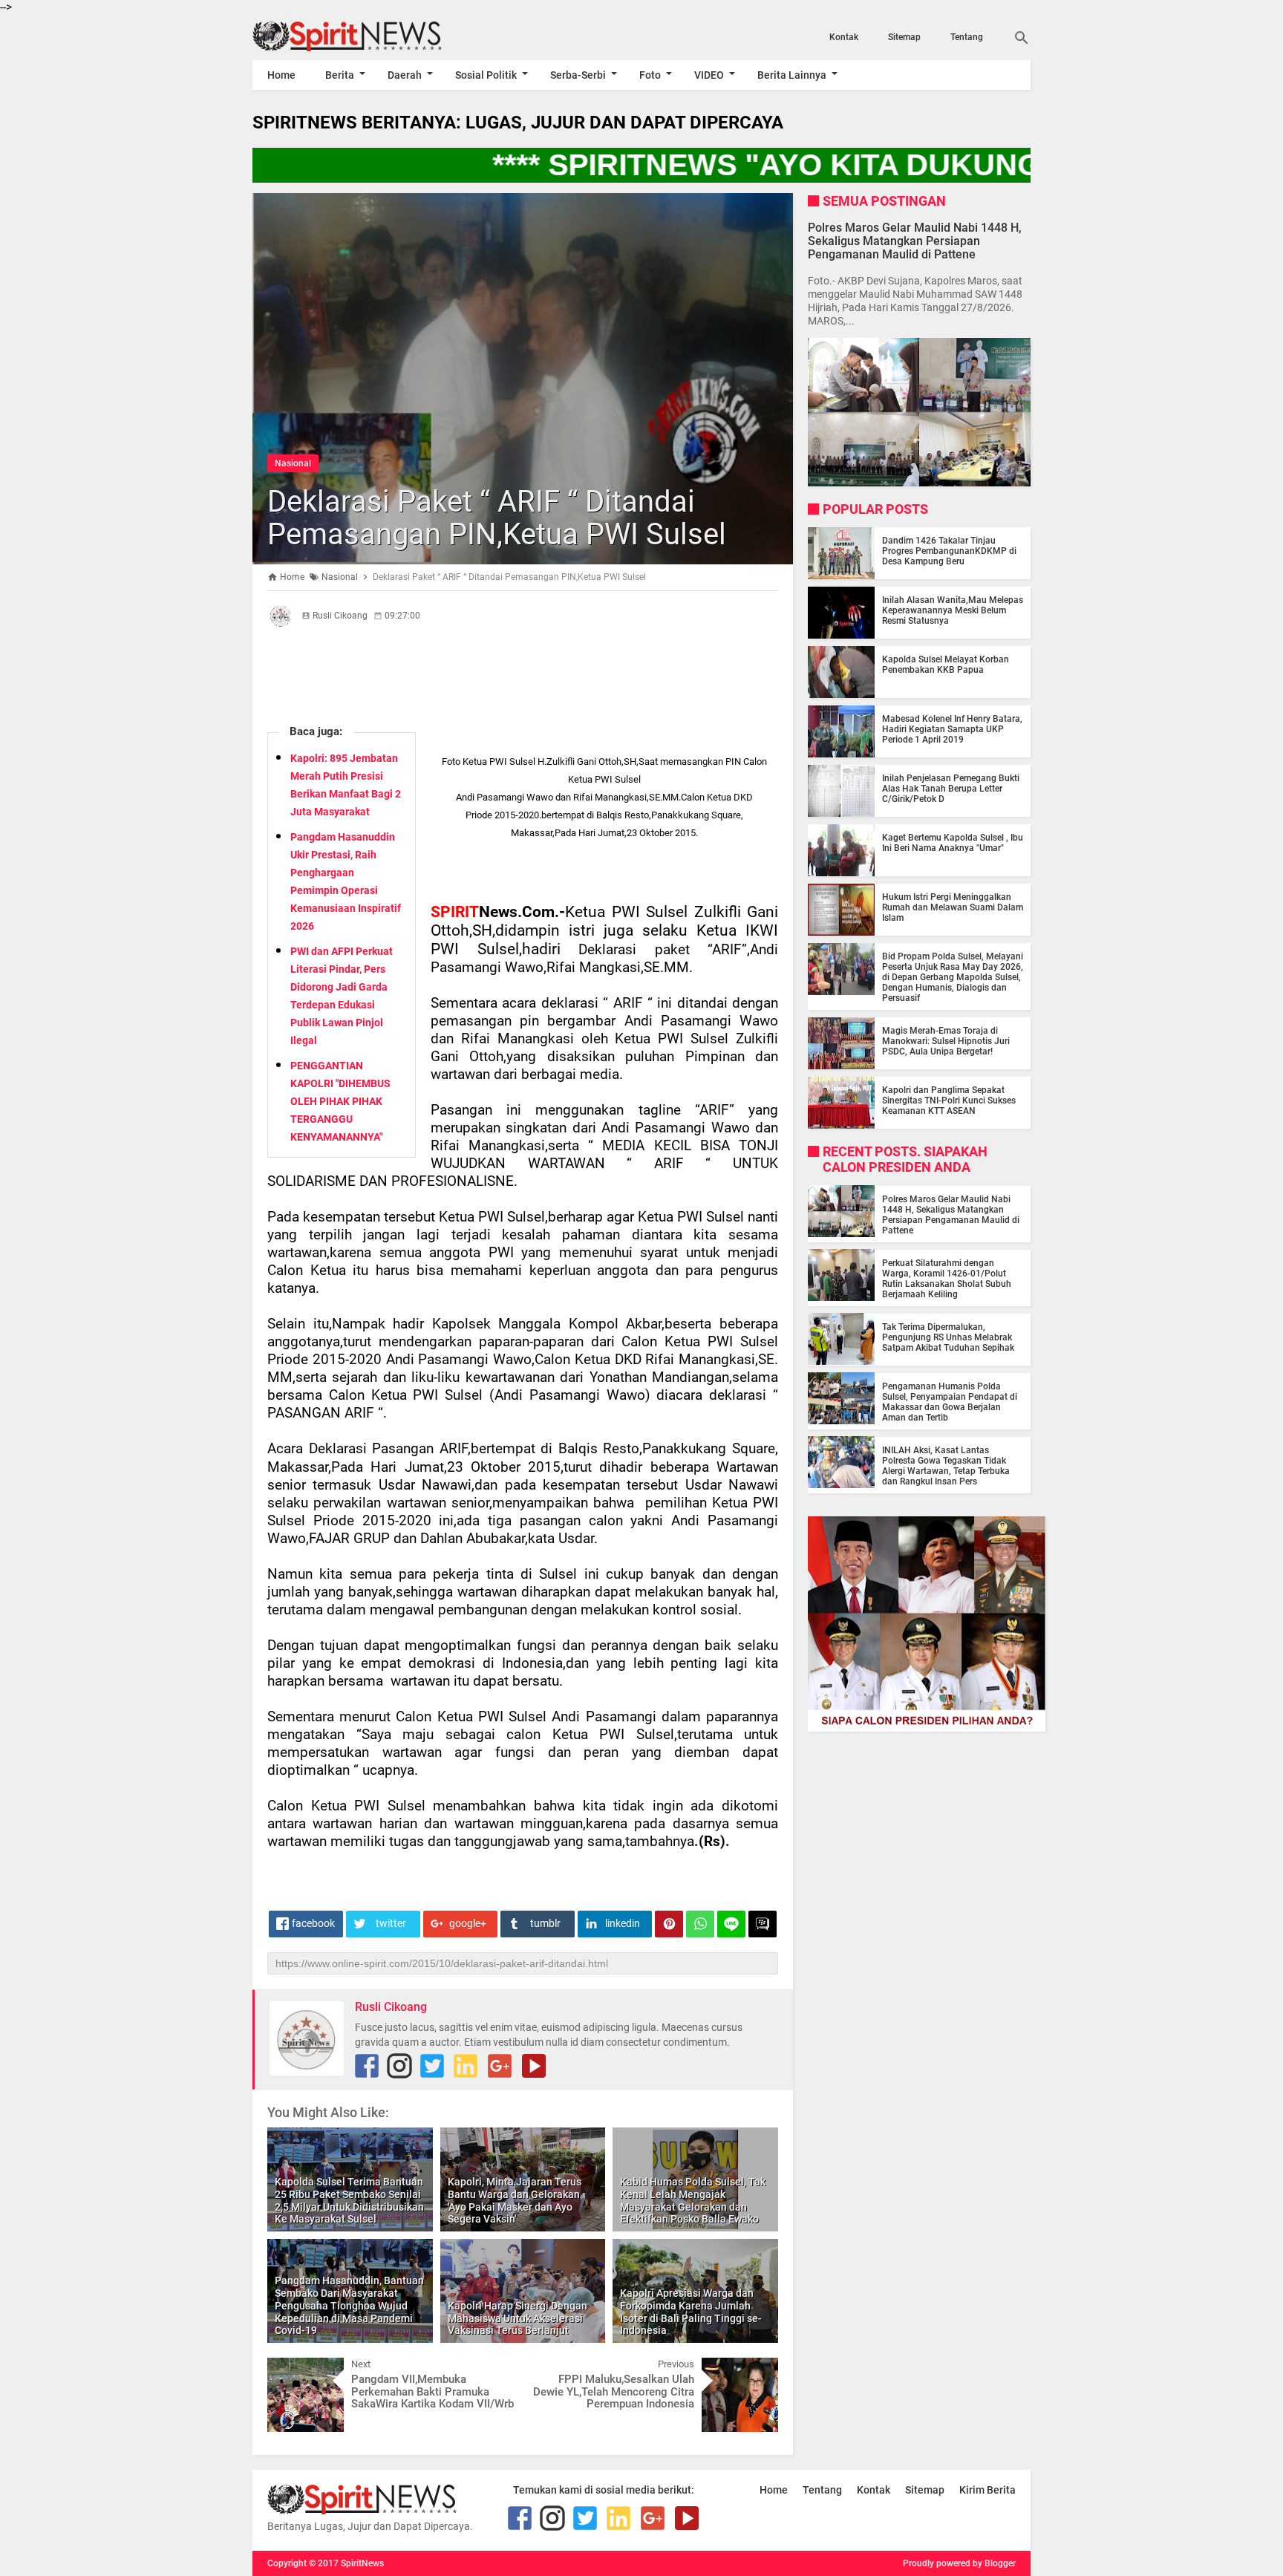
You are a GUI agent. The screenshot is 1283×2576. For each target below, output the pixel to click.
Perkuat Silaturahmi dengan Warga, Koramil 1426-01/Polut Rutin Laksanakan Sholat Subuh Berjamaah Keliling (947, 1278)
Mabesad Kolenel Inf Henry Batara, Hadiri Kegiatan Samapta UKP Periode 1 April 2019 (952, 729)
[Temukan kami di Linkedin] (466, 2066)
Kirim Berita (987, 2490)
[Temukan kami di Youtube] (534, 2066)
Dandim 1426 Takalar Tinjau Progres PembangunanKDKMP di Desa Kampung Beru (949, 551)
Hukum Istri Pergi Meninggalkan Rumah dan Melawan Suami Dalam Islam (953, 907)
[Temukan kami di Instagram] (399, 2066)
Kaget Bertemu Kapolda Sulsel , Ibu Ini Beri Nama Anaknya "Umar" (953, 843)
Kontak (844, 37)
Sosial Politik (486, 75)
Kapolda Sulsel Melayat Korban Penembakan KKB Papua (946, 665)
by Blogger (994, 2563)
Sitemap (904, 37)
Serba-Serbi (578, 75)
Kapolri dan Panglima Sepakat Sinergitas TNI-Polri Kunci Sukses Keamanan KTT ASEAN (949, 1100)
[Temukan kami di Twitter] (432, 2066)
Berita (340, 75)
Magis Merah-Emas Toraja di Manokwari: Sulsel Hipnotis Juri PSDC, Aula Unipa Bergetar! (946, 1041)
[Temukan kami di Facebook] (367, 2066)
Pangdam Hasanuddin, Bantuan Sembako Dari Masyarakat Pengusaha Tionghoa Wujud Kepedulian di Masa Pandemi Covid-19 (349, 2305)
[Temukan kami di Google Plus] (500, 2066)
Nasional (293, 463)
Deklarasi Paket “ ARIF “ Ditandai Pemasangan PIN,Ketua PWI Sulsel (497, 518)
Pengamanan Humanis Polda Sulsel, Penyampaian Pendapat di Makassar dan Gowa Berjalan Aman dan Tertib (950, 1401)
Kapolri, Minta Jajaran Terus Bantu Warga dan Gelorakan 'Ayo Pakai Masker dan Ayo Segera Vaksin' (515, 2200)
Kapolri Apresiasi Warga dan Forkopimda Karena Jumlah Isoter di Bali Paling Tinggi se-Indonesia (691, 2312)
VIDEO (709, 75)
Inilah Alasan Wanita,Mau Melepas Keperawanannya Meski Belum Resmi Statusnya (953, 610)
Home (281, 75)
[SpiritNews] (369, 36)
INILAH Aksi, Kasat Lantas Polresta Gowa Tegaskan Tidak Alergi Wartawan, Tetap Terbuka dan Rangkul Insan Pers (946, 1465)
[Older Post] (756, 2369)
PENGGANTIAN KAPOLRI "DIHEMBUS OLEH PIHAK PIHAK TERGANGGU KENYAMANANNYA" (340, 1101)
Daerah (405, 75)
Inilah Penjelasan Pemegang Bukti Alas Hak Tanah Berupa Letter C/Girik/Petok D (951, 789)
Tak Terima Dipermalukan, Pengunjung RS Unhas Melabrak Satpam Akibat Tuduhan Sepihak (948, 1337)
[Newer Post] (290, 2369)
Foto (650, 75)
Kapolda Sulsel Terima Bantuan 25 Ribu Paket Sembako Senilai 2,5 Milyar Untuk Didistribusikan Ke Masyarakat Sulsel (349, 2200)
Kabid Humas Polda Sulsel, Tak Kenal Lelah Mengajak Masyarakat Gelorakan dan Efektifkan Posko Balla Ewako (693, 2200)
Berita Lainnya (792, 75)
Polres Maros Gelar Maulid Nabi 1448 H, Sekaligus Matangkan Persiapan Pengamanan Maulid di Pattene (915, 240)
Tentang (967, 37)
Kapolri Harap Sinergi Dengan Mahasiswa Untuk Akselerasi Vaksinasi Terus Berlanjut (518, 2318)
